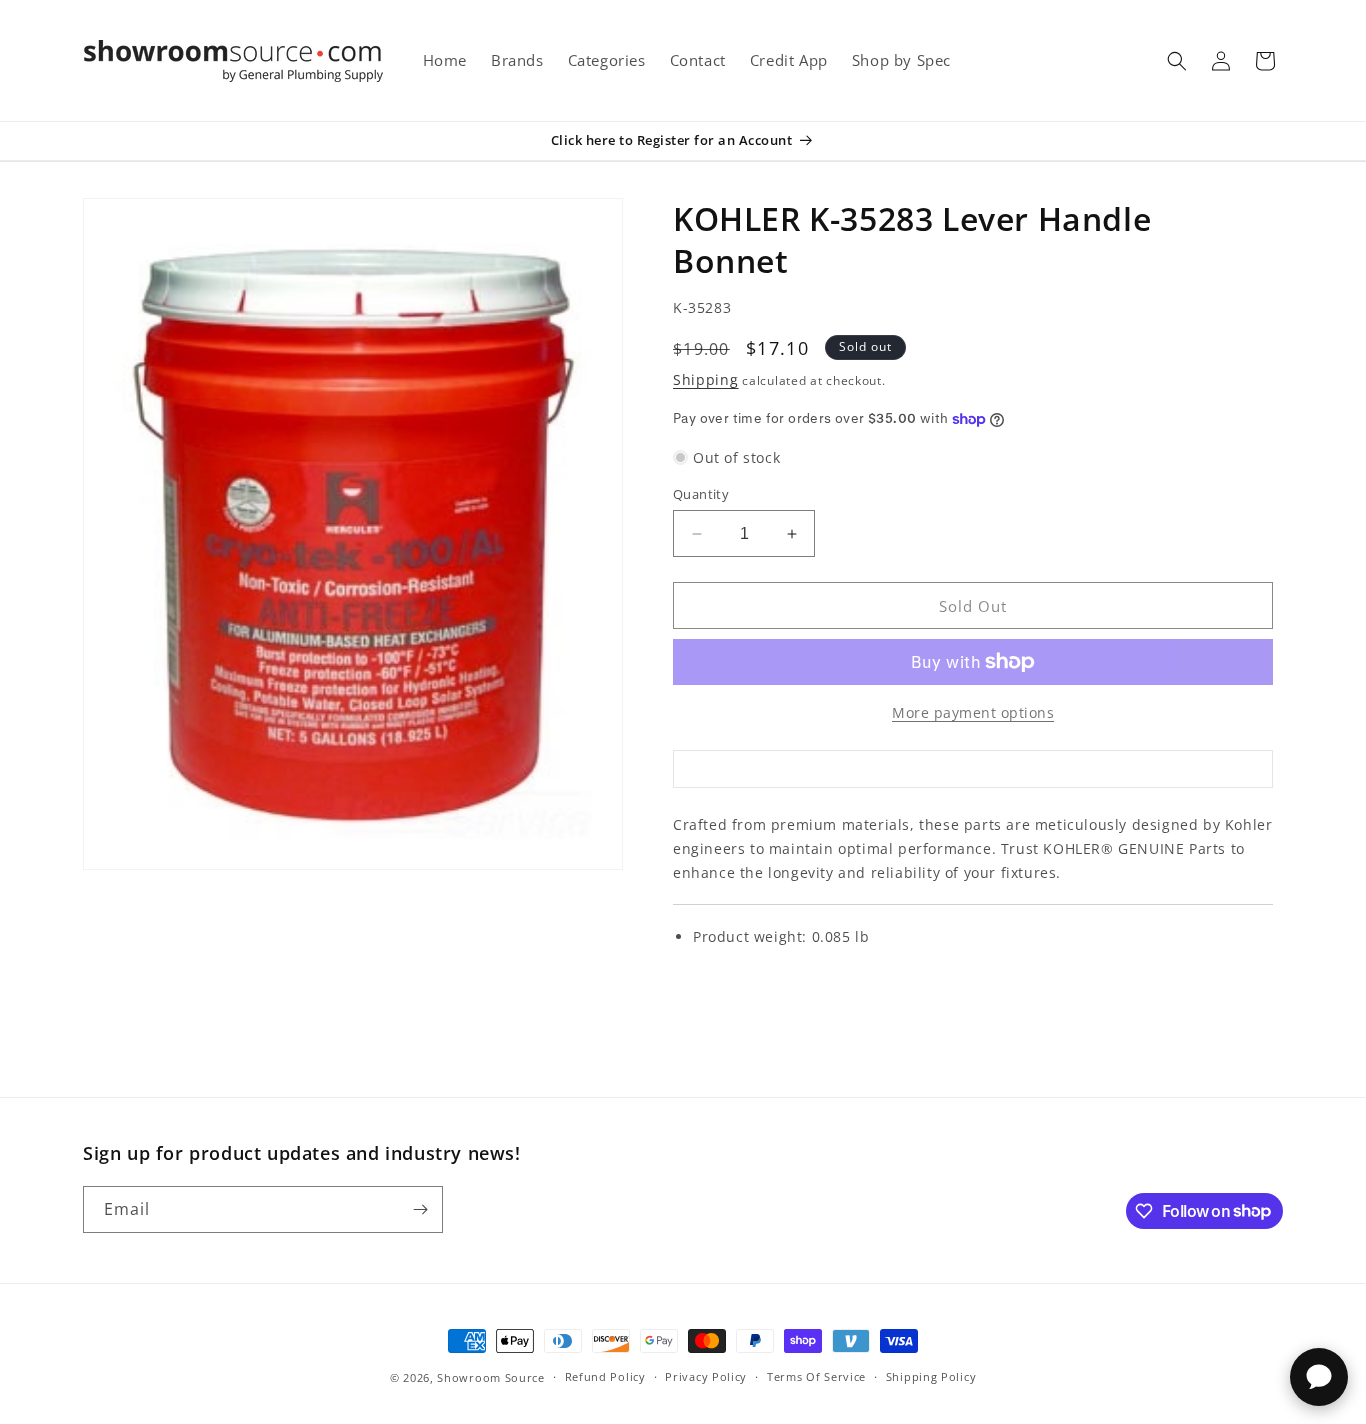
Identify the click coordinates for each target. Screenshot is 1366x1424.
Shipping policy (931, 1376)
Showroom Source (491, 1377)
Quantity (701, 494)
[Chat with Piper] (1319, 1377)
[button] (1177, 61)
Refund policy (605, 1376)
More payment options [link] (973, 712)
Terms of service (816, 1376)
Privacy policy (706, 1376)
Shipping (706, 379)
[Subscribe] (420, 1209)
